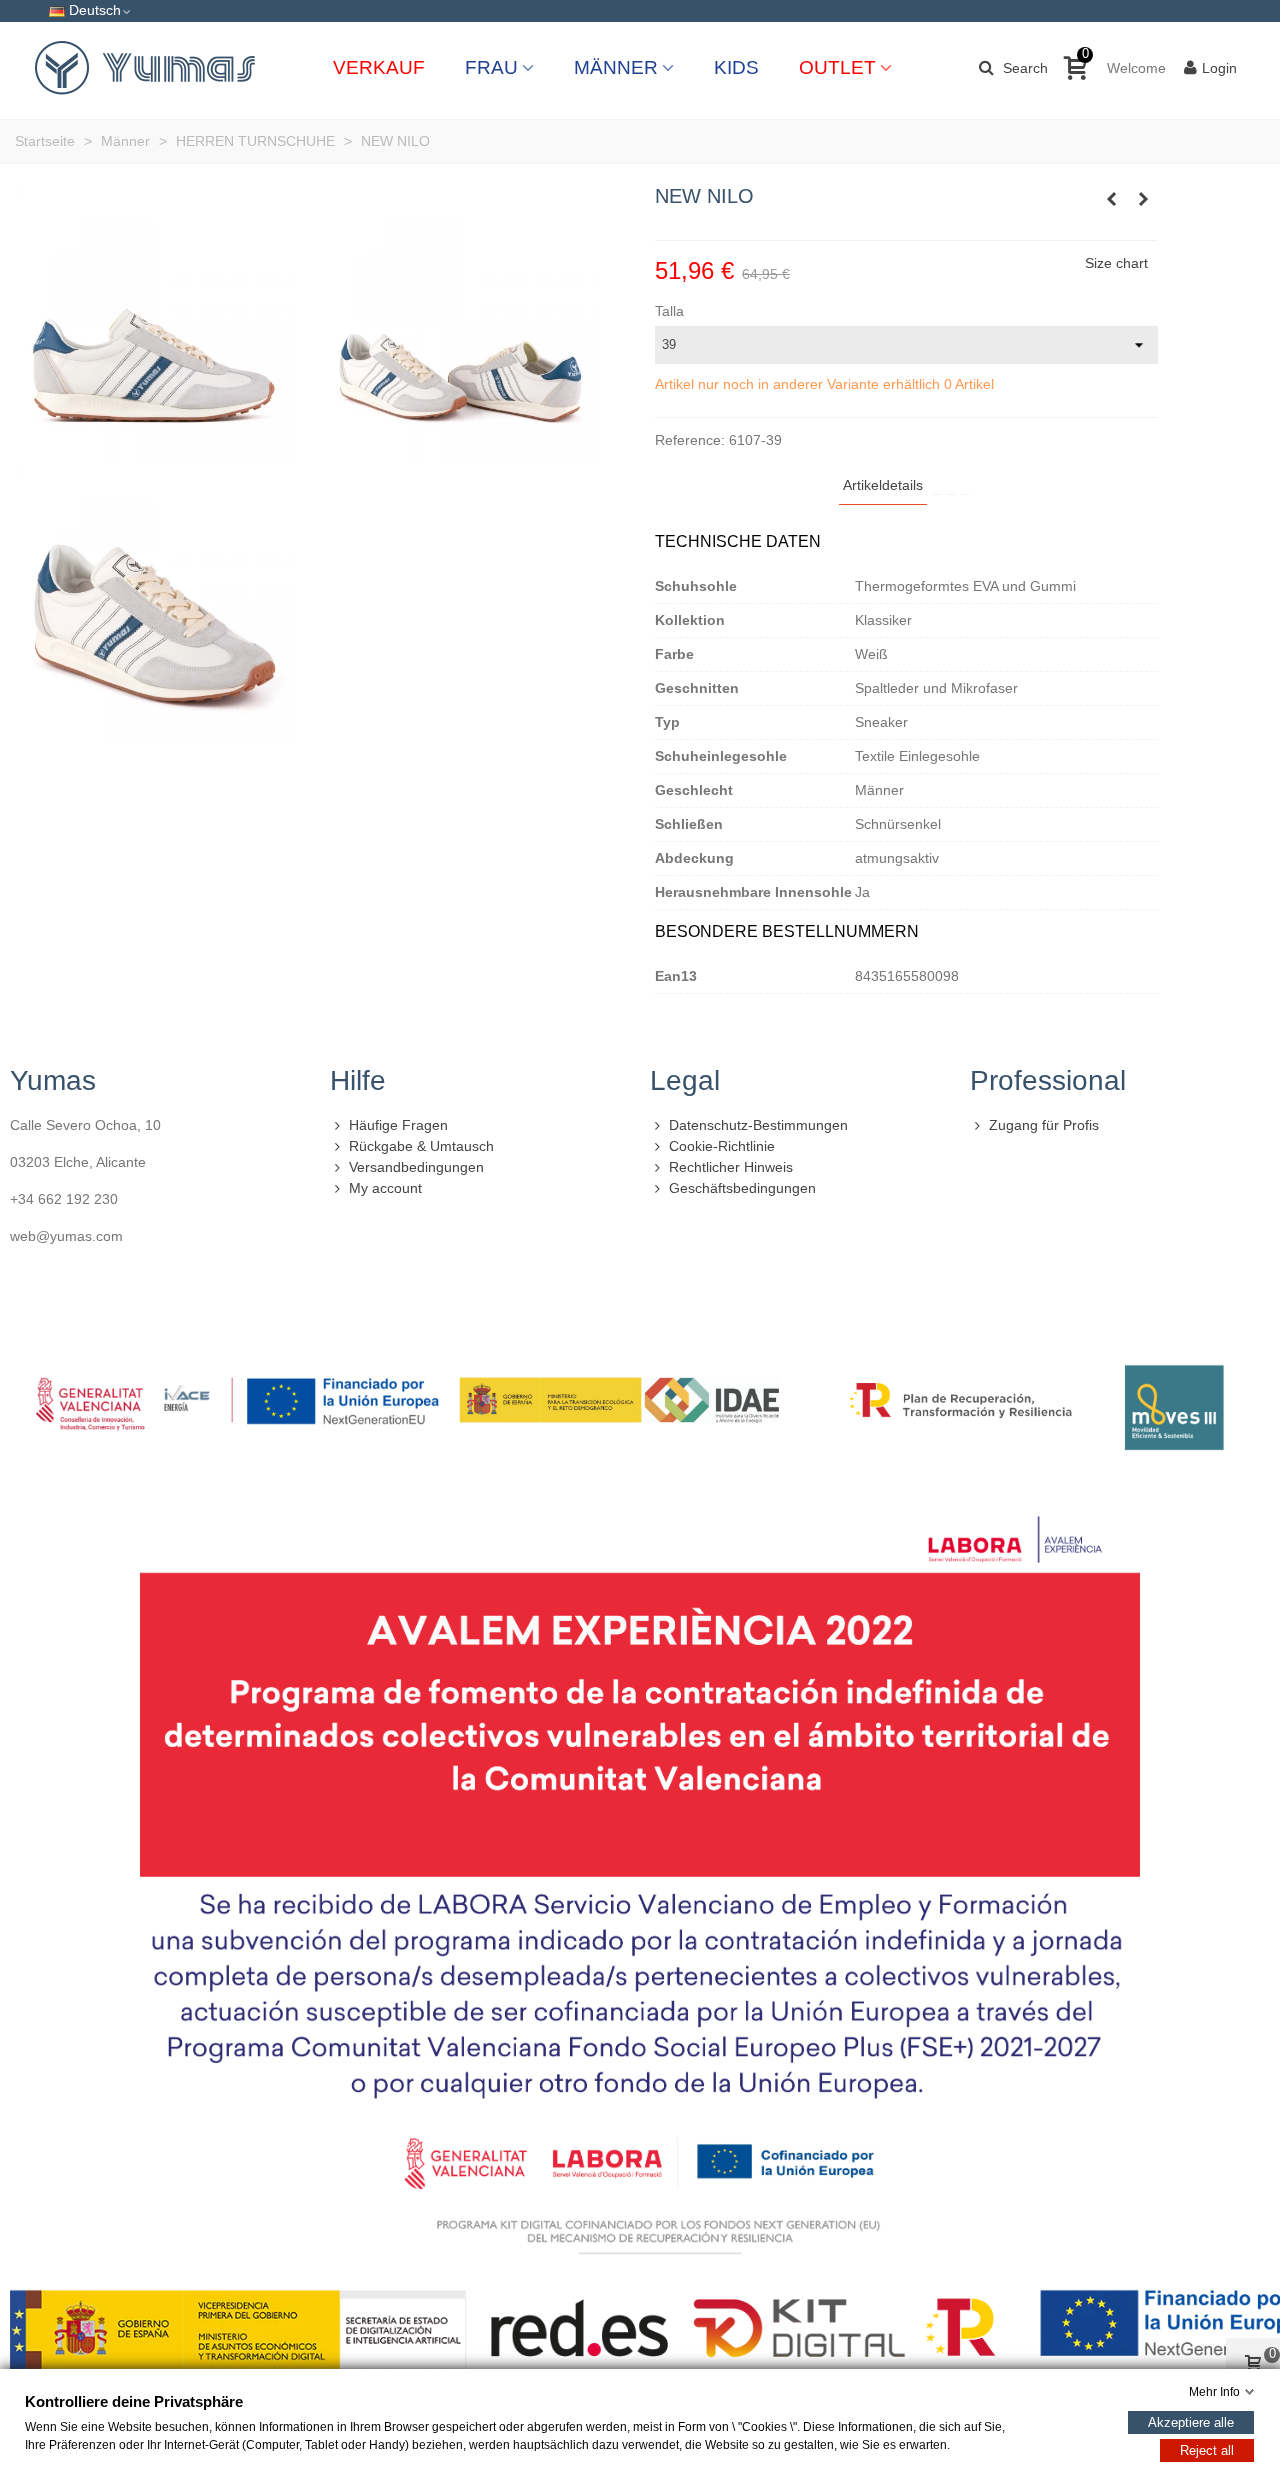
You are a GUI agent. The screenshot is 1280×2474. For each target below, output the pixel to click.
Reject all (1207, 2450)
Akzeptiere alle (1191, 2422)
